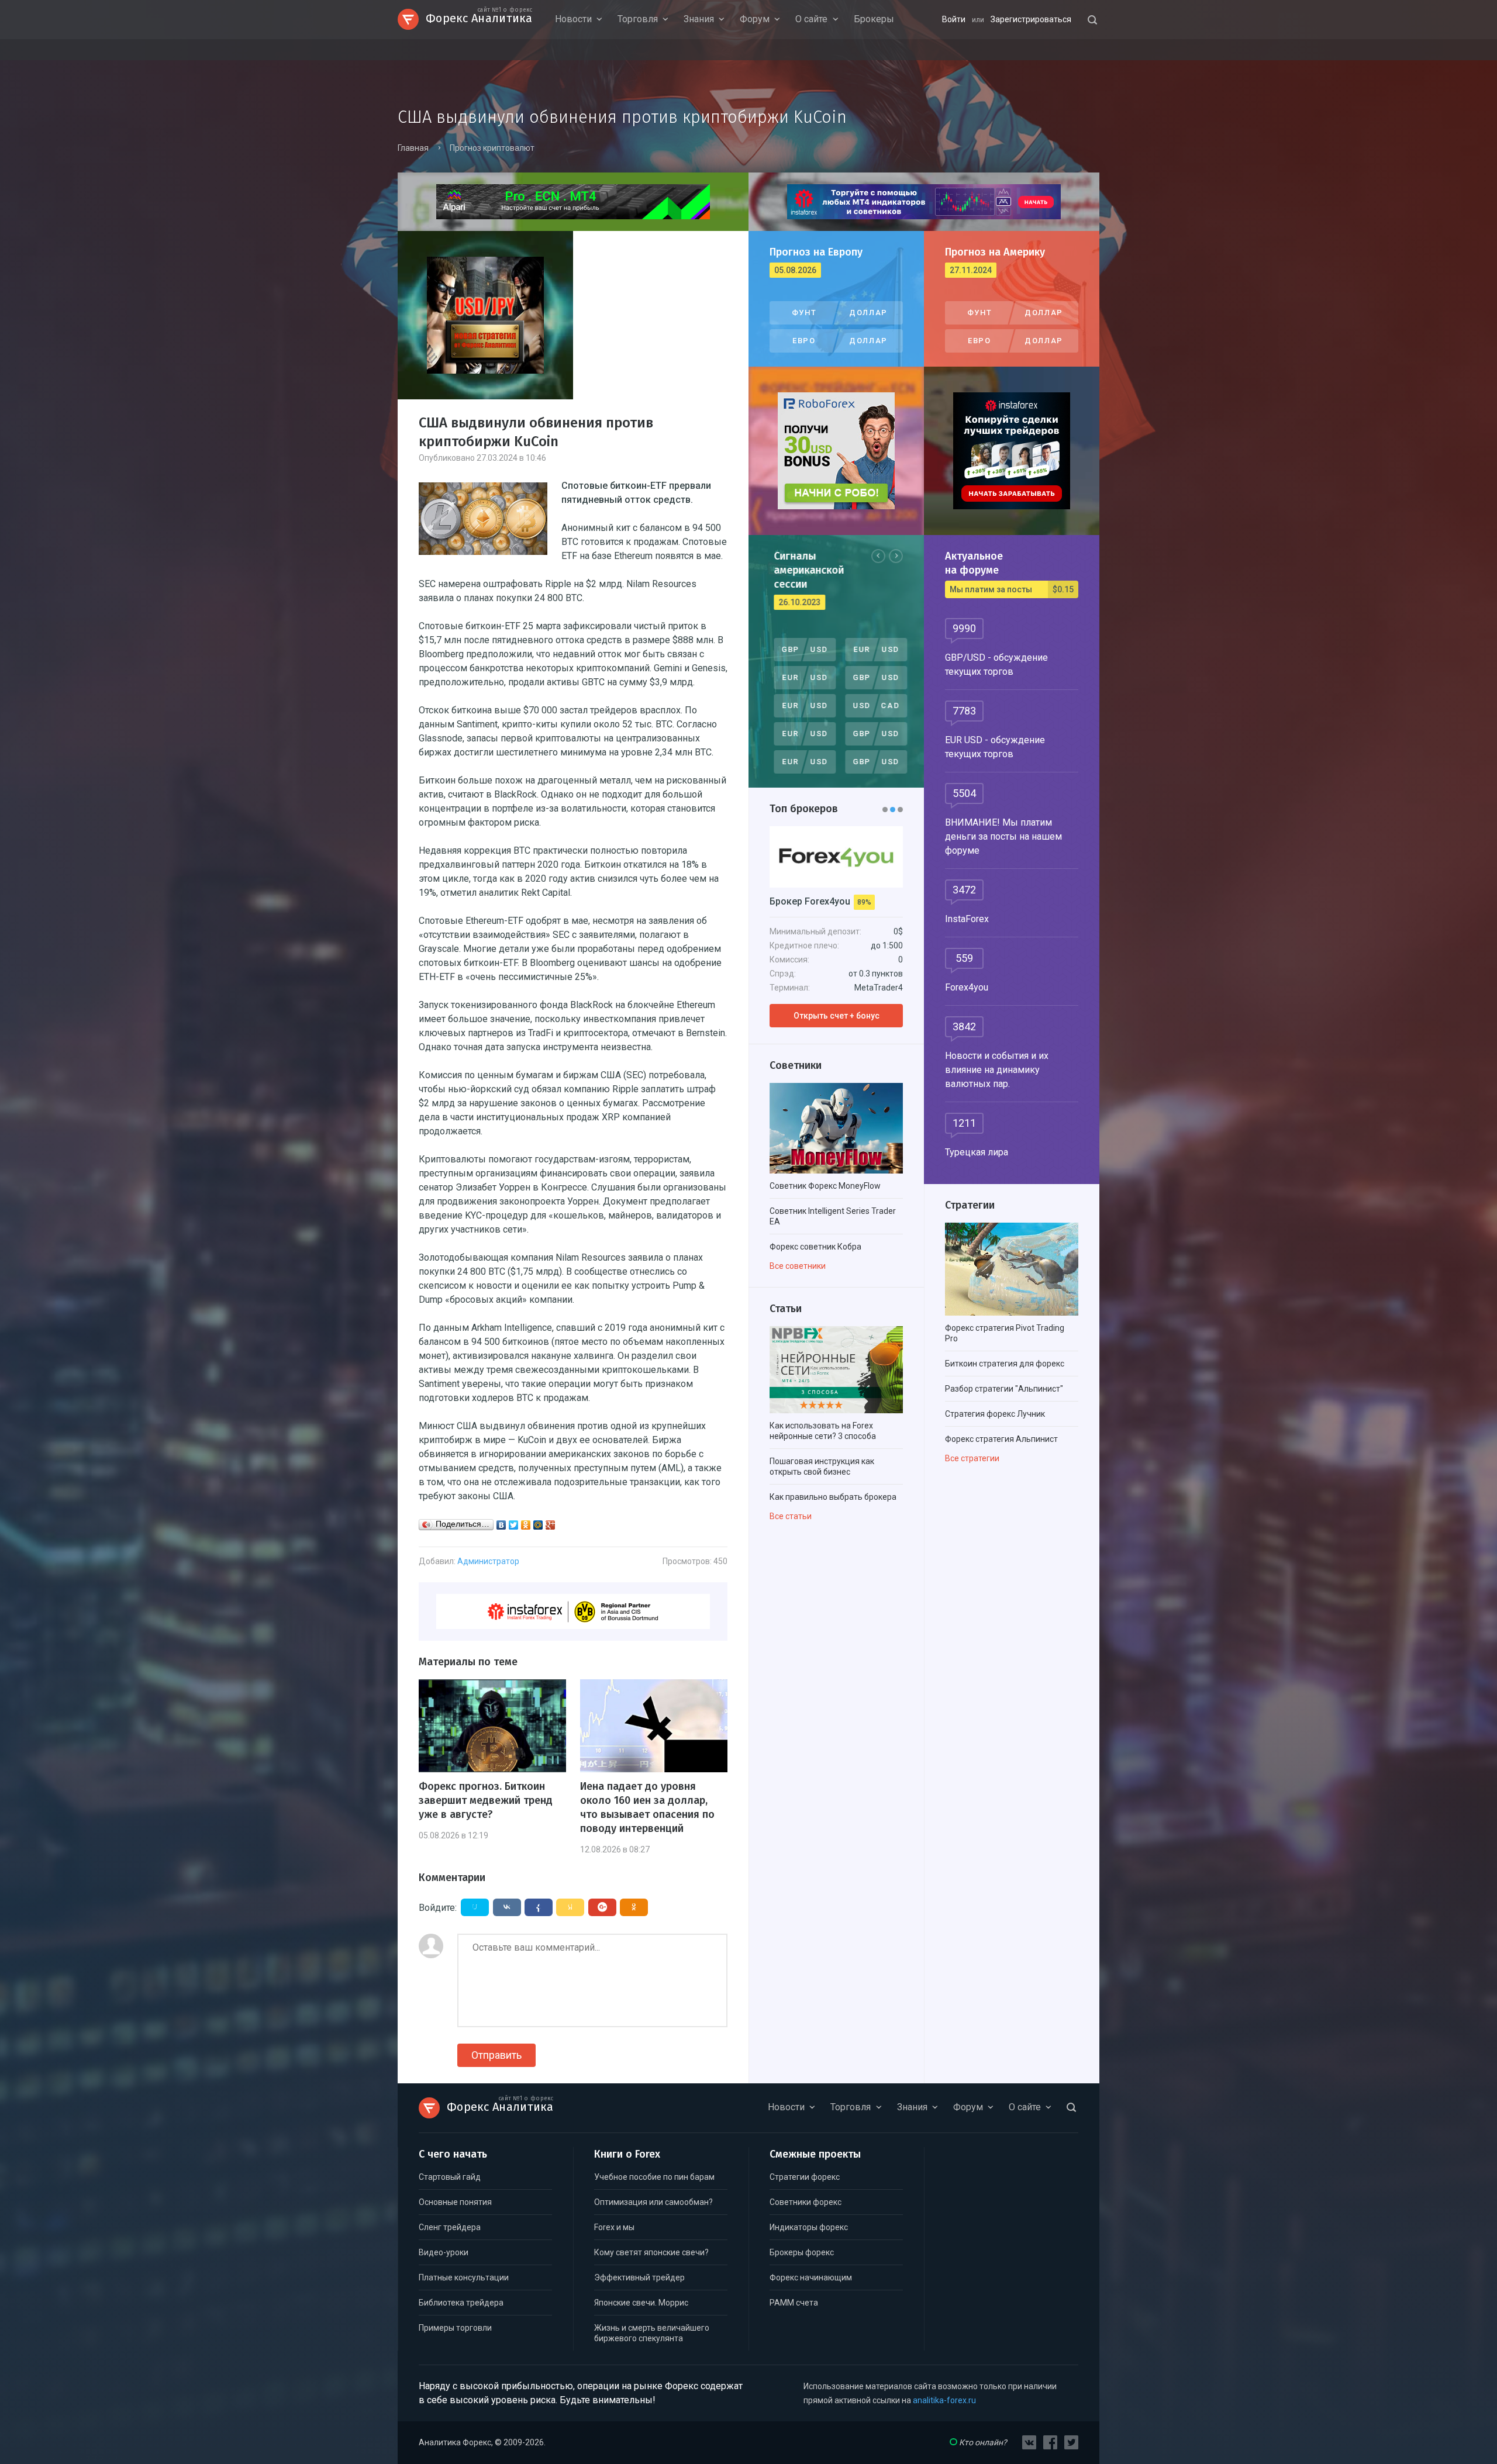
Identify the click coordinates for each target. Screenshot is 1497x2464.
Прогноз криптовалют (492, 148)
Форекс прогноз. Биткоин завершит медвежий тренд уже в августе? (486, 1800)
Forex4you (967, 987)
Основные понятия (455, 2202)
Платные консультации (464, 2277)
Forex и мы (614, 2227)
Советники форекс (806, 2202)
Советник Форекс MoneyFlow (825, 1186)
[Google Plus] (551, 1525)
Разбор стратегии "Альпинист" (1004, 1389)
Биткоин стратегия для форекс (1005, 1364)
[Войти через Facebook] (539, 1907)
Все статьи (791, 1516)
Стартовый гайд (450, 2177)
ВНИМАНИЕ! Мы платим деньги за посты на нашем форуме (1003, 836)
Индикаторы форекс (809, 2227)
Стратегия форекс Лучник (995, 1414)
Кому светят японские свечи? (651, 2252)
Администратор (488, 1561)
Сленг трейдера (450, 2227)
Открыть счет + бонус (837, 1016)
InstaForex (967, 919)
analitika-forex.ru (944, 2400)
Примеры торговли (455, 2328)
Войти (954, 19)
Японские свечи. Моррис (641, 2303)
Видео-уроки (444, 2252)
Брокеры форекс (802, 2252)
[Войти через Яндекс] (570, 1907)
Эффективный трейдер (639, 2277)
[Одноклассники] (526, 1525)
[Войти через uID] (475, 1907)
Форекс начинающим (811, 2277)
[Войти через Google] (602, 1907)
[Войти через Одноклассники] (634, 1907)
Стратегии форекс (805, 2177)
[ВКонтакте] (501, 1525)
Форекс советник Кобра (815, 1247)
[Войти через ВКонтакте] (507, 1907)
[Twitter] (514, 1525)
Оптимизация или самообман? (653, 2202)
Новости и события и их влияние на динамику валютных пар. (997, 1070)
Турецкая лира (977, 1152)
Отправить (496, 2055)
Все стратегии (972, 1458)
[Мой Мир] (538, 1525)
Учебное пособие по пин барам (654, 2177)
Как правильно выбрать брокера (833, 1497)
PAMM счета (794, 2303)
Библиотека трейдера (461, 2303)
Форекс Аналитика (479, 17)
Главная (413, 148)
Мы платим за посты (1012, 589)
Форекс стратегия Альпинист (1001, 1439)
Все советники (798, 1266)
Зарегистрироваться (1031, 19)
